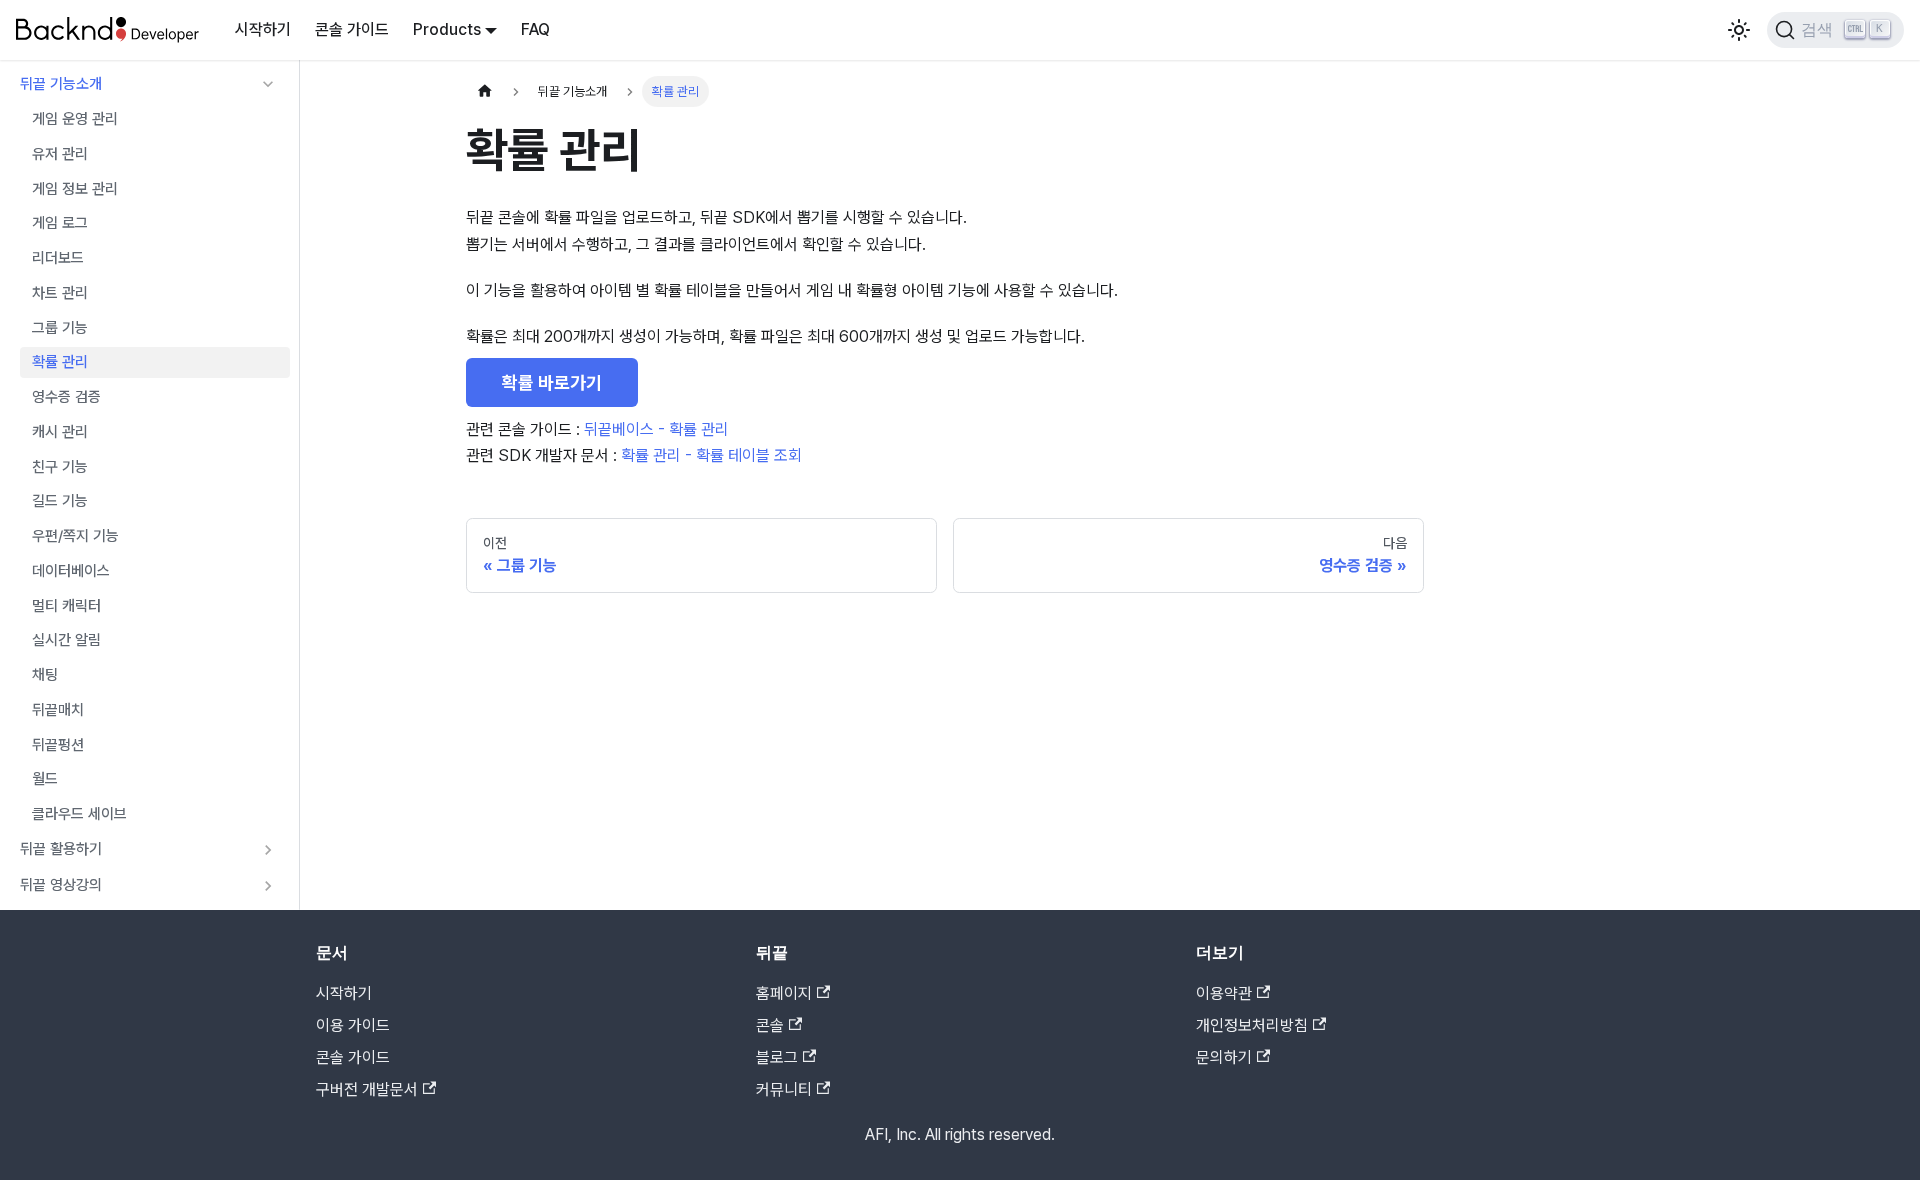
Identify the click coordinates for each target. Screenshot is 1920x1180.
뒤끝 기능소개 (61, 84)
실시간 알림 (66, 640)
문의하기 (1224, 1057)
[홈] (485, 91)
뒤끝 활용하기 (61, 849)
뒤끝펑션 (58, 745)
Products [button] (447, 29)
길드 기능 (60, 501)
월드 (45, 779)
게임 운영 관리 (75, 119)
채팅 (45, 675)
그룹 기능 (60, 328)
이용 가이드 (353, 1025)
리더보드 (58, 258)
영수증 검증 (66, 397)
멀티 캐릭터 (66, 606)
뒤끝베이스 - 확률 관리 (656, 429)
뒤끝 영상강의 (61, 885)
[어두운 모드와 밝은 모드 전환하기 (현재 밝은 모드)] (1739, 30)
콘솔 (770, 1025)
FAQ (535, 29)
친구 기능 (60, 467)
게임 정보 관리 (75, 189)
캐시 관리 (60, 432)
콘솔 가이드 (352, 29)
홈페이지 (784, 993)
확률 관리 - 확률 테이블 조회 (711, 455)
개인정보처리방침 (1252, 1025)
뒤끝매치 (58, 710)
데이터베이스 (71, 571)
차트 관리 (60, 293)
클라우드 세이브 (79, 814)
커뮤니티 (784, 1089)
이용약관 (1224, 993)
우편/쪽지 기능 (75, 536)
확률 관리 (60, 362)
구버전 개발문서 (367, 1089)
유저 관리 (60, 154)
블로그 (777, 1057)
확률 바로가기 (552, 382)
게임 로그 (60, 223)
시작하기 (263, 29)
